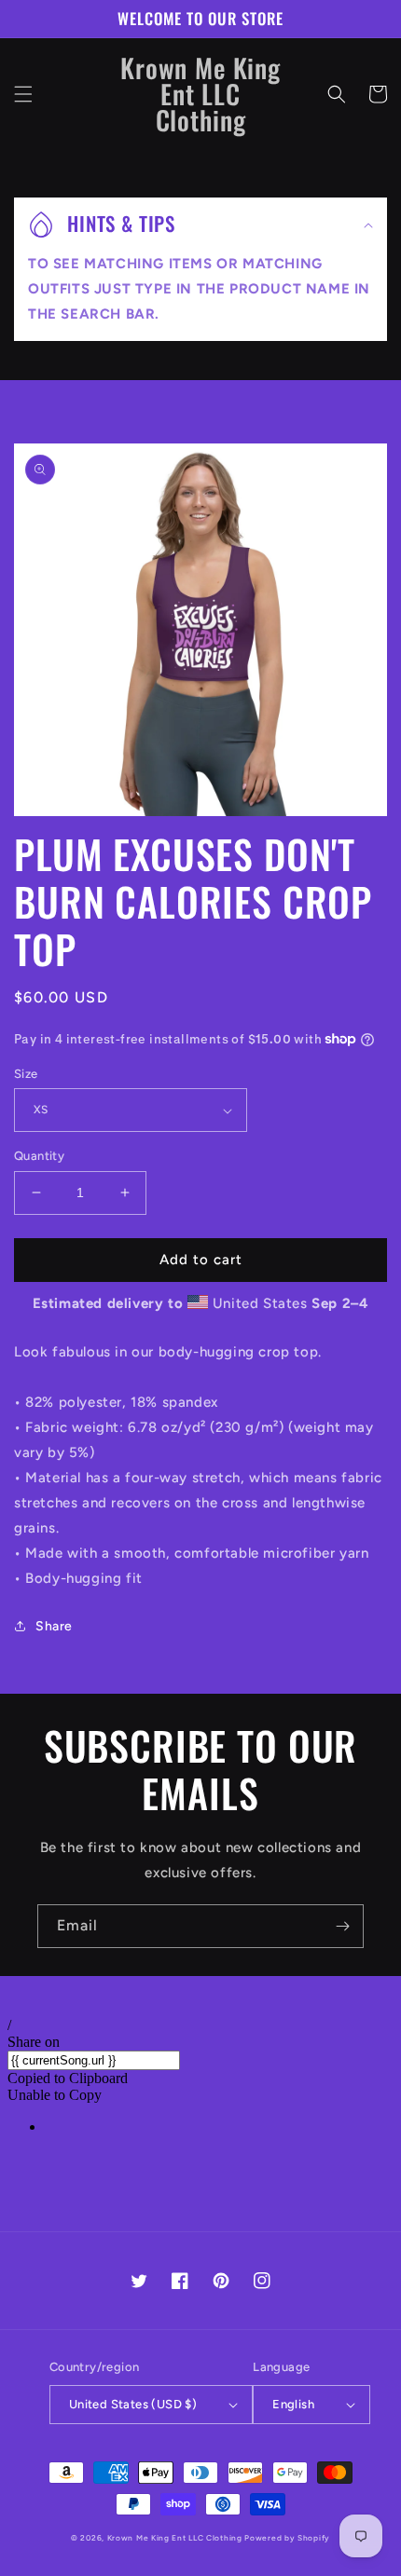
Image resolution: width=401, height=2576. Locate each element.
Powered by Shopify (287, 2538)
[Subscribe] (342, 1926)
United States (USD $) (133, 2404)
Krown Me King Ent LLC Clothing (176, 2538)
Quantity (39, 1156)
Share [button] (54, 1626)
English (293, 2404)
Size (26, 1074)
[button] (23, 94)
